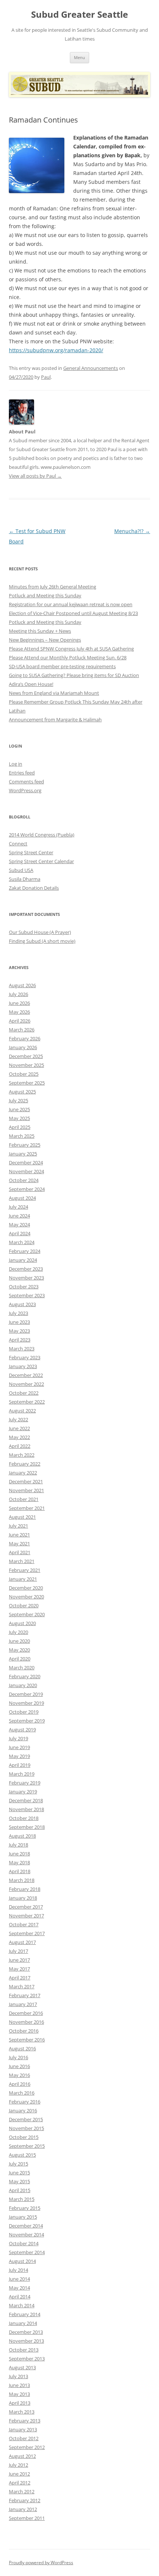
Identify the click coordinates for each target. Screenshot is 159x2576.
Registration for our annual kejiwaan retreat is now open (71, 604)
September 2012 (27, 2447)
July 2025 (18, 1100)
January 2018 (23, 1898)
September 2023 (27, 1295)
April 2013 (20, 2403)
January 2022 (23, 1473)
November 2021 (26, 1490)
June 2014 (19, 2279)
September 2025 (27, 1083)
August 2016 (22, 2048)
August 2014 (22, 2261)
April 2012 (20, 2483)
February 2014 (25, 2314)
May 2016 (19, 2075)
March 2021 (22, 1561)
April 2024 (20, 1233)
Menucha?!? (132, 531)
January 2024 (23, 1260)
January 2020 (23, 1685)
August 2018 (22, 1836)
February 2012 (25, 2500)
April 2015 (20, 2190)
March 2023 (22, 1349)
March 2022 (22, 1455)
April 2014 (20, 2297)
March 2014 (22, 2305)
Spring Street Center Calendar (41, 861)
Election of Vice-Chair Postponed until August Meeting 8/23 (73, 613)
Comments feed (26, 782)
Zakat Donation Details (34, 888)
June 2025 (19, 1109)
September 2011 (27, 2518)
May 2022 (19, 1437)
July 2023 (18, 1313)
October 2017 (24, 1924)
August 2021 (22, 1517)
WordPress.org (25, 790)
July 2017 (18, 1951)
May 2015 (19, 2181)
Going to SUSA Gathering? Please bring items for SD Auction (74, 675)
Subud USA (21, 870)
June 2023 (19, 1322)
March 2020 (22, 1667)
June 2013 (19, 2385)
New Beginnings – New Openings (45, 640)
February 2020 (25, 1676)
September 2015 (27, 2146)
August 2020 (22, 1623)
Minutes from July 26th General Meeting (53, 587)
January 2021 (23, 1579)
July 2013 (18, 2376)
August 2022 (22, 1411)
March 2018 (22, 1880)
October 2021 (24, 1499)
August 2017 (22, 1942)
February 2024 (25, 1251)
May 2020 (19, 1650)
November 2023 (26, 1278)
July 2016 (18, 2057)
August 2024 (22, 1198)
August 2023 (22, 1304)
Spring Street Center (31, 852)
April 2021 (20, 1552)
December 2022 (26, 1375)
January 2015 (23, 2217)
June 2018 (19, 1854)
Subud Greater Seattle (79, 15)
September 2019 (27, 1721)
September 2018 (27, 1827)
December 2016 (26, 2013)
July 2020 (18, 1632)
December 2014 (26, 2226)
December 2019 (26, 1694)
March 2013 (22, 2412)
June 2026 (19, 1003)
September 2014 (27, 2252)
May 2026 (19, 1012)
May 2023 (19, 1331)
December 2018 (26, 1800)
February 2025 (25, 1145)
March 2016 (22, 2093)
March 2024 (22, 1242)
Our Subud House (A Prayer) (40, 932)
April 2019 (20, 1765)
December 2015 (26, 2119)
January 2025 (23, 1154)
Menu (79, 57)
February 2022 (25, 1464)
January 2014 (23, 2323)
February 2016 (25, 2102)
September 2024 (27, 1189)
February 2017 (25, 1995)
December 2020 (26, 1588)
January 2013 (23, 2429)
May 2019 (19, 1756)
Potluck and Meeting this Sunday (45, 595)
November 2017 (26, 1916)
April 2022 (20, 1446)
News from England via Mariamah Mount (54, 693)
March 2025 (22, 1136)
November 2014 (26, 2235)
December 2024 (26, 1162)
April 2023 (20, 1340)
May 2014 (19, 2288)
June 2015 (19, 2173)
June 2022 (19, 1428)
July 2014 (18, 2270)
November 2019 (26, 1703)
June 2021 (19, 1535)
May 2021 (19, 1543)
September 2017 (27, 1933)
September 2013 (27, 2359)
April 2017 (20, 1978)
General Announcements (91, 368)
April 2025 (20, 1127)
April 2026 (20, 1021)
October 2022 (24, 1393)
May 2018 (19, 1862)
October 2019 (24, 1712)
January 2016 (23, 2110)
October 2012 (24, 2438)
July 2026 (18, 994)
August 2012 (22, 2456)
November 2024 (26, 1171)
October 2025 (24, 1074)
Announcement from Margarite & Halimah (55, 719)
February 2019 (25, 1783)
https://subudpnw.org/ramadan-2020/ (56, 350)
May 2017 (19, 1969)
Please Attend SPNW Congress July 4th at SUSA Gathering (71, 649)
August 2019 (22, 1730)
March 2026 (22, 1030)
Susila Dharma (25, 879)
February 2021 (25, 1570)
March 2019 (22, 1774)
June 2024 (19, 1216)
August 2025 (22, 1092)
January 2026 (23, 1047)
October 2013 (24, 2350)
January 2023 (23, 1366)
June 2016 (19, 2066)
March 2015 (22, 2199)
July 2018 (18, 1845)
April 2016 (20, 2084)
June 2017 (19, 1960)
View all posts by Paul (35, 476)
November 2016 (26, 2022)
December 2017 (26, 1907)
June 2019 (19, 1747)
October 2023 (24, 1287)
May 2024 (19, 1225)
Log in (16, 764)
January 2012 (23, 2509)
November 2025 (26, 1065)
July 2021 (18, 1526)
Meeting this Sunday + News (40, 631)
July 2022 (18, 1419)
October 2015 (24, 2137)
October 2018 (24, 1818)
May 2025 (19, 1118)
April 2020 (20, 1659)
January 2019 (23, 1792)
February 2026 (25, 1038)
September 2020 (27, 1614)
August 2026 (22, 985)
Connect (18, 844)
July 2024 (18, 1207)
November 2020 (26, 1597)
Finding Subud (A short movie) (42, 941)
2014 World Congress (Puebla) (42, 835)
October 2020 (24, 1605)
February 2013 (25, 2421)
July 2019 (18, 1738)
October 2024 (24, 1180)
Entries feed (22, 773)
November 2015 (26, 2128)
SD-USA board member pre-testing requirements (62, 666)
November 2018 (26, 1809)
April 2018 (20, 1871)
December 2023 (26, 1269)
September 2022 (27, 1402)
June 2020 (19, 1641)
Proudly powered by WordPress (41, 2563)
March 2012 (22, 2491)
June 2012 (19, 2474)
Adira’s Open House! (31, 684)
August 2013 (22, 2367)
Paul (46, 377)
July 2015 (18, 2164)
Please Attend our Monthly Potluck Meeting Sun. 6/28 (68, 657)
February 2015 (25, 2208)
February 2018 (25, 1889)
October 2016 (24, 2031)
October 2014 (24, 2243)
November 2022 (26, 1384)
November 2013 (26, 2341)
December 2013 (26, 2332)
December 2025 (26, 1056)
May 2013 (19, 2394)
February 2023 (25, 1357)
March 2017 (22, 1986)
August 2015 (22, 2155)
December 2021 (26, 1481)
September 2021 (27, 1508)
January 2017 (23, 2004)
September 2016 (27, 2040)
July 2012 (18, 2465)
